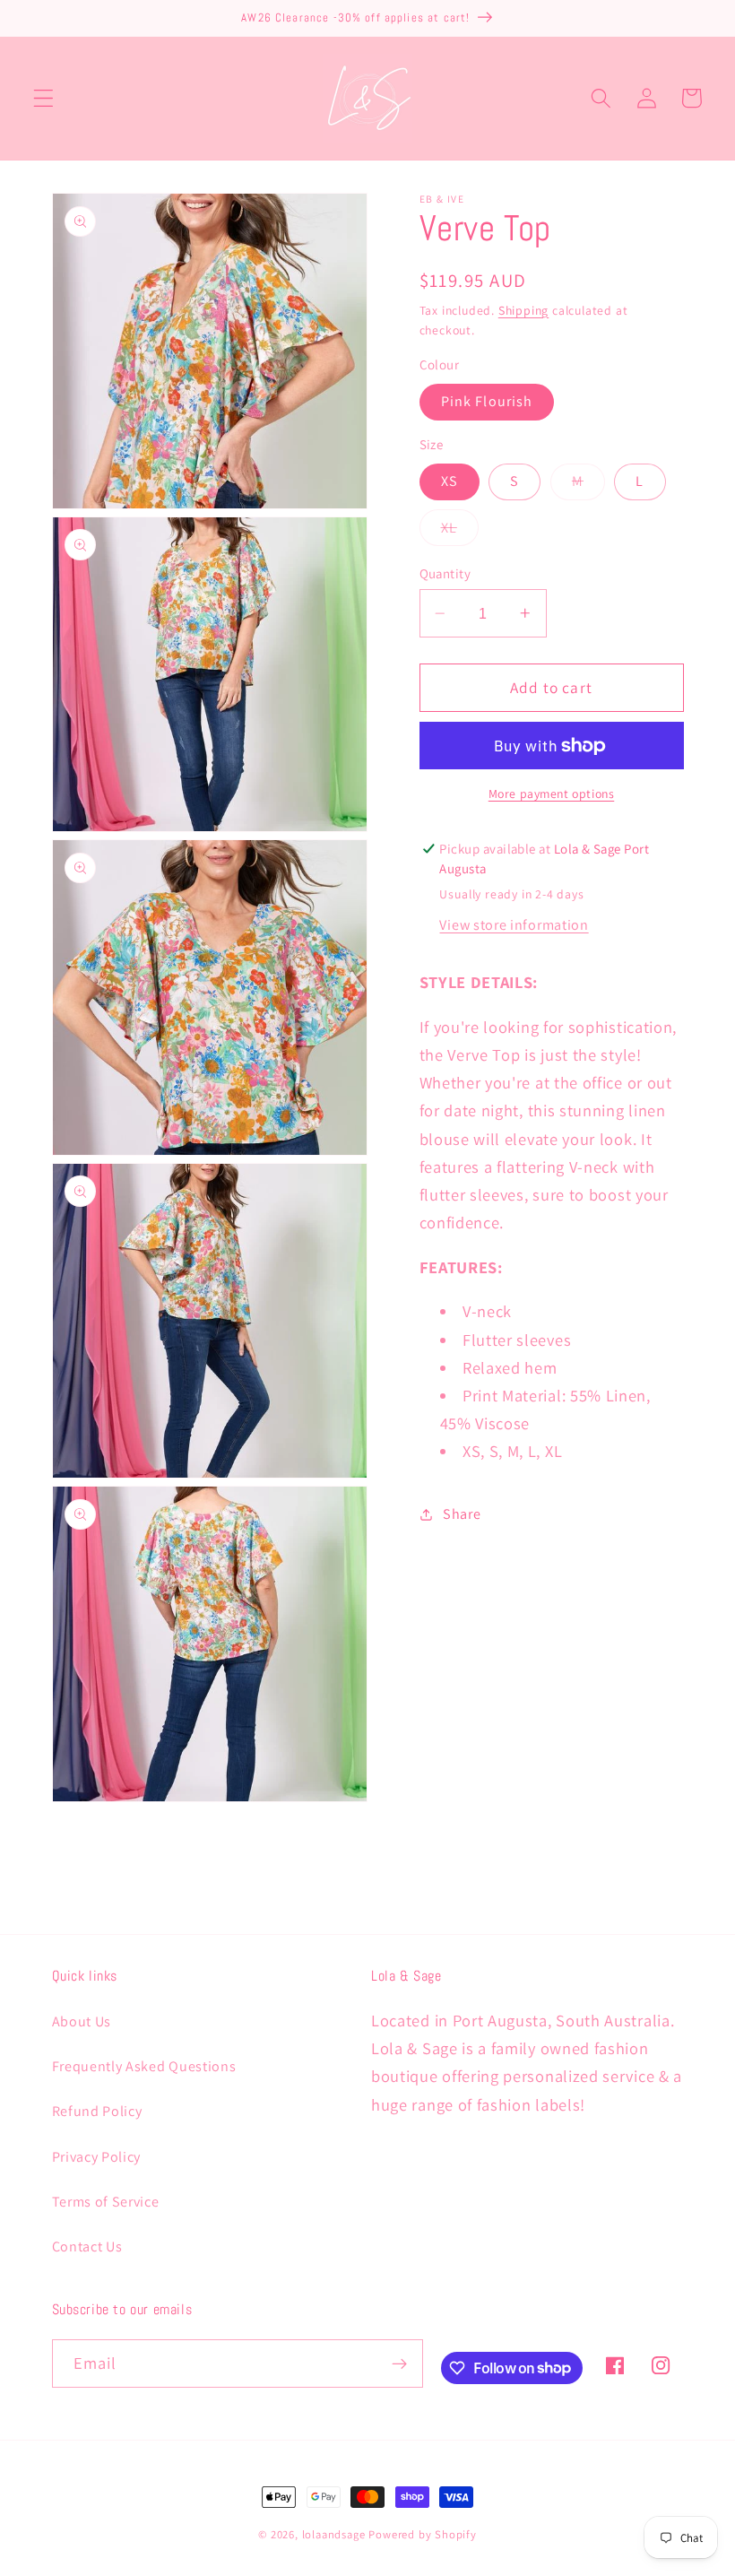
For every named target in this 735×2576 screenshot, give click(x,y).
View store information (514, 925)
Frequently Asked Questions (144, 2066)
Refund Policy (97, 2111)
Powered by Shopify (423, 2534)
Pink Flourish (487, 401)
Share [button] (462, 1514)
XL (460, 532)
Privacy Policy (97, 2157)
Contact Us (87, 2246)
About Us (82, 2021)
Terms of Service (106, 2202)
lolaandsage (334, 2534)
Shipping (523, 310)
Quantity (445, 573)
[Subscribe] (399, 2364)
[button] (43, 98)
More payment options (552, 794)
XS (450, 481)
